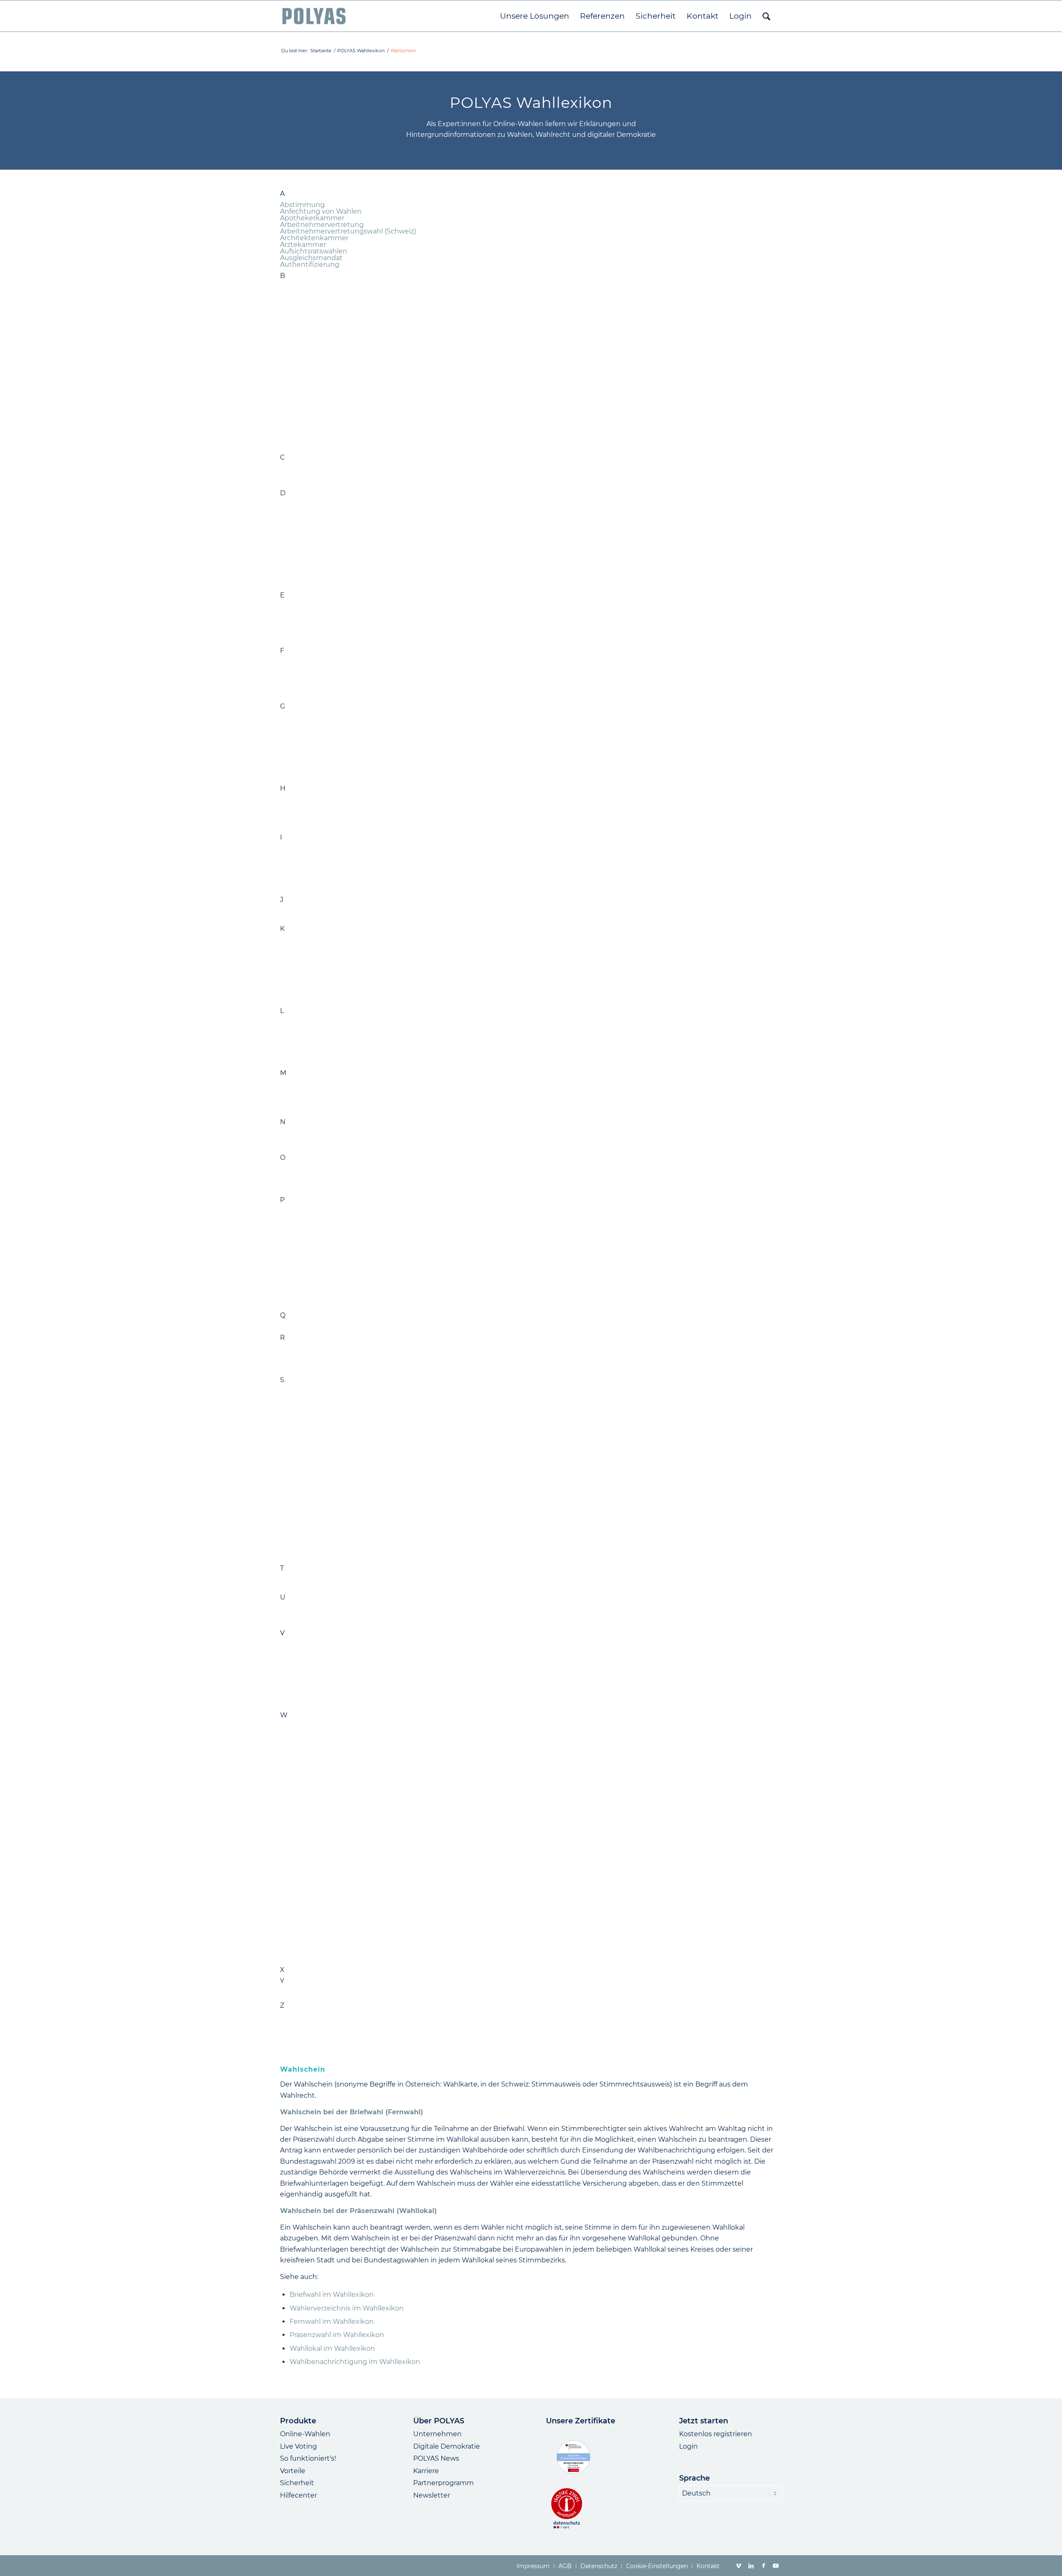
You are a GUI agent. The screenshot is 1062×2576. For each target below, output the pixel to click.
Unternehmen (437, 2434)
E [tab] (282, 595)
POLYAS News (436, 2458)
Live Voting (298, 2446)
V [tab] (282, 1633)
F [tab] (282, 651)
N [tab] (283, 1122)
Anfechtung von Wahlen (321, 211)
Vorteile (293, 2471)
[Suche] (770, 16)
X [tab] (282, 1970)
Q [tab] (283, 1315)
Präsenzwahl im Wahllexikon (337, 2335)
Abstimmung (302, 205)
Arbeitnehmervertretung (322, 225)
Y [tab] (282, 1981)
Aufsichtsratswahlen (314, 251)
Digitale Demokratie (447, 2446)
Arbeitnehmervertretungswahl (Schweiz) (348, 231)
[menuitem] (535, 16)
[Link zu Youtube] (776, 2566)
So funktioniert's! (308, 2458)
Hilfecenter (298, 2495)
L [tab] (282, 1011)
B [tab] (283, 276)
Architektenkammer (314, 238)
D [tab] (283, 493)
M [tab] (283, 1073)
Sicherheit (297, 2483)
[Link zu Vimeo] (738, 2566)
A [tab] (282, 194)
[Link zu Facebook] (763, 2566)
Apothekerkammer (312, 218)
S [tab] (282, 1380)
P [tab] (282, 1200)
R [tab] (283, 1338)
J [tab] (282, 900)
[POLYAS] (314, 16)
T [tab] (282, 1568)
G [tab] (283, 706)
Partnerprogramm (443, 2483)
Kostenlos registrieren (716, 2434)
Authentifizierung (310, 264)
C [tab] (283, 458)
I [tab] (281, 838)
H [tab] (283, 789)
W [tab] (284, 1715)
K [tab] (282, 929)
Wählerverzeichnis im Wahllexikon (347, 2308)
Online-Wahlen (305, 2434)
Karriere (426, 2471)
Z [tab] (282, 2006)
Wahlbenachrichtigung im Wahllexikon (355, 2362)
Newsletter (432, 2495)
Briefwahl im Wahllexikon (332, 2295)
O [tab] (283, 1158)
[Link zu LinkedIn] (751, 2566)
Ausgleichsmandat (311, 258)
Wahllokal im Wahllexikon (332, 2348)
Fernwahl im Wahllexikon (332, 2322)
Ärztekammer (303, 245)
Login (688, 2446)
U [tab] (283, 1597)
